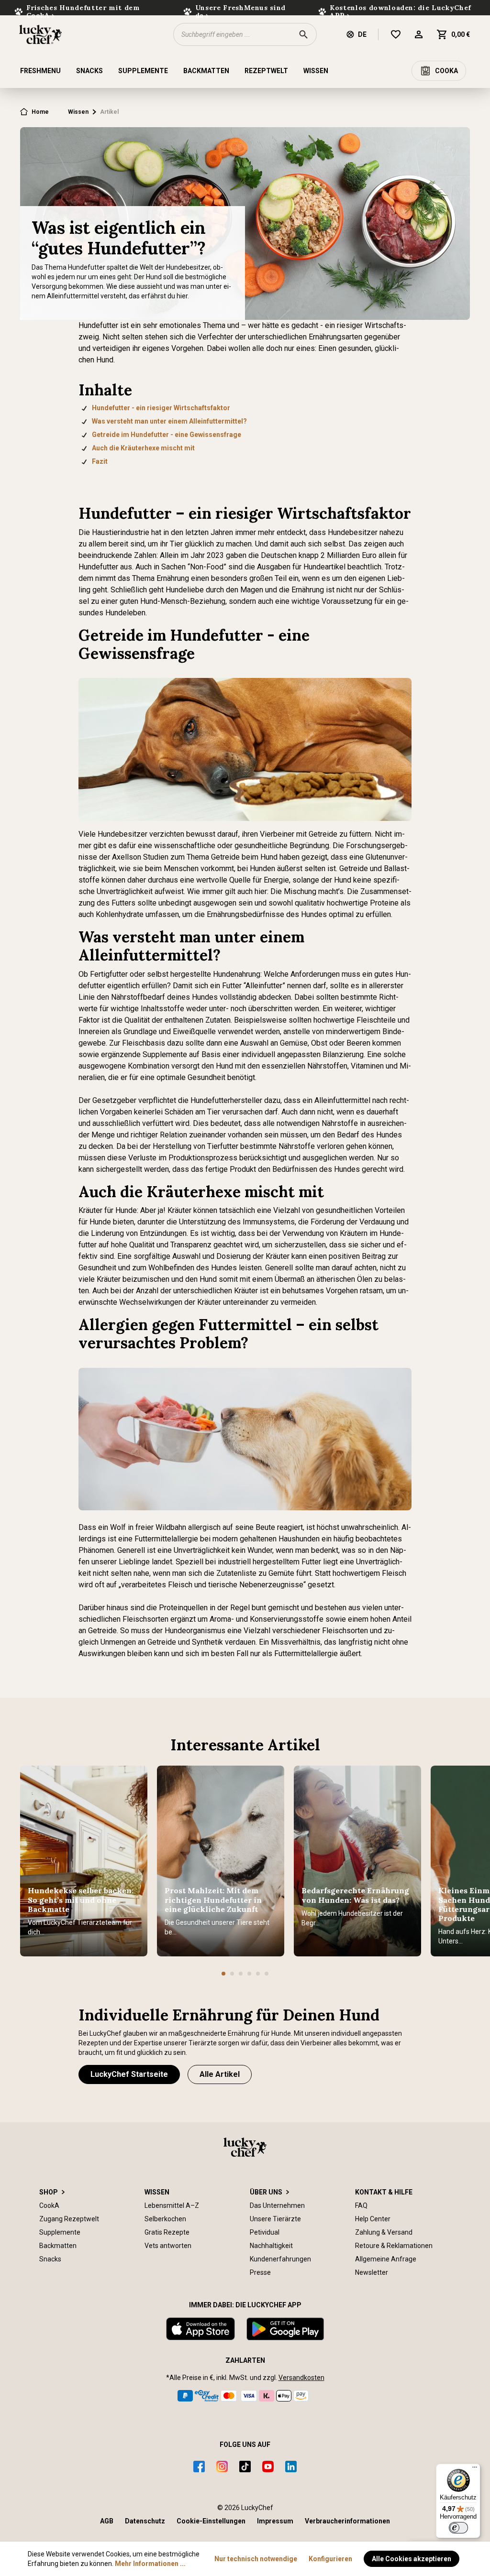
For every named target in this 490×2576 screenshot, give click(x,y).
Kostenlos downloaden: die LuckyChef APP (401, 11)
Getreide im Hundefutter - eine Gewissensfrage (167, 435)
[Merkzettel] (401, 34)
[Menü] (475, 2469)
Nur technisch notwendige (256, 2559)
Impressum (275, 2521)
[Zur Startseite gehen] (40, 34)
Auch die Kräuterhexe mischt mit (143, 448)
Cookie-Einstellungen (211, 2521)
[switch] (458, 2528)
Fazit (100, 461)
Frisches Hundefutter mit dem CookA (83, 11)
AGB (107, 2521)
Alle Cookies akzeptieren (412, 2559)
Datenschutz (145, 2521)
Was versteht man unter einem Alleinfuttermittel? (169, 421)
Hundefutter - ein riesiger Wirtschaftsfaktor (161, 408)
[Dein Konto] (424, 34)
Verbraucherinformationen (347, 2521)
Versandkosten (301, 2378)
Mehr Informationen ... (150, 2564)
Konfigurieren (330, 2559)
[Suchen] (303, 34)
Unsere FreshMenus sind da (240, 11)
